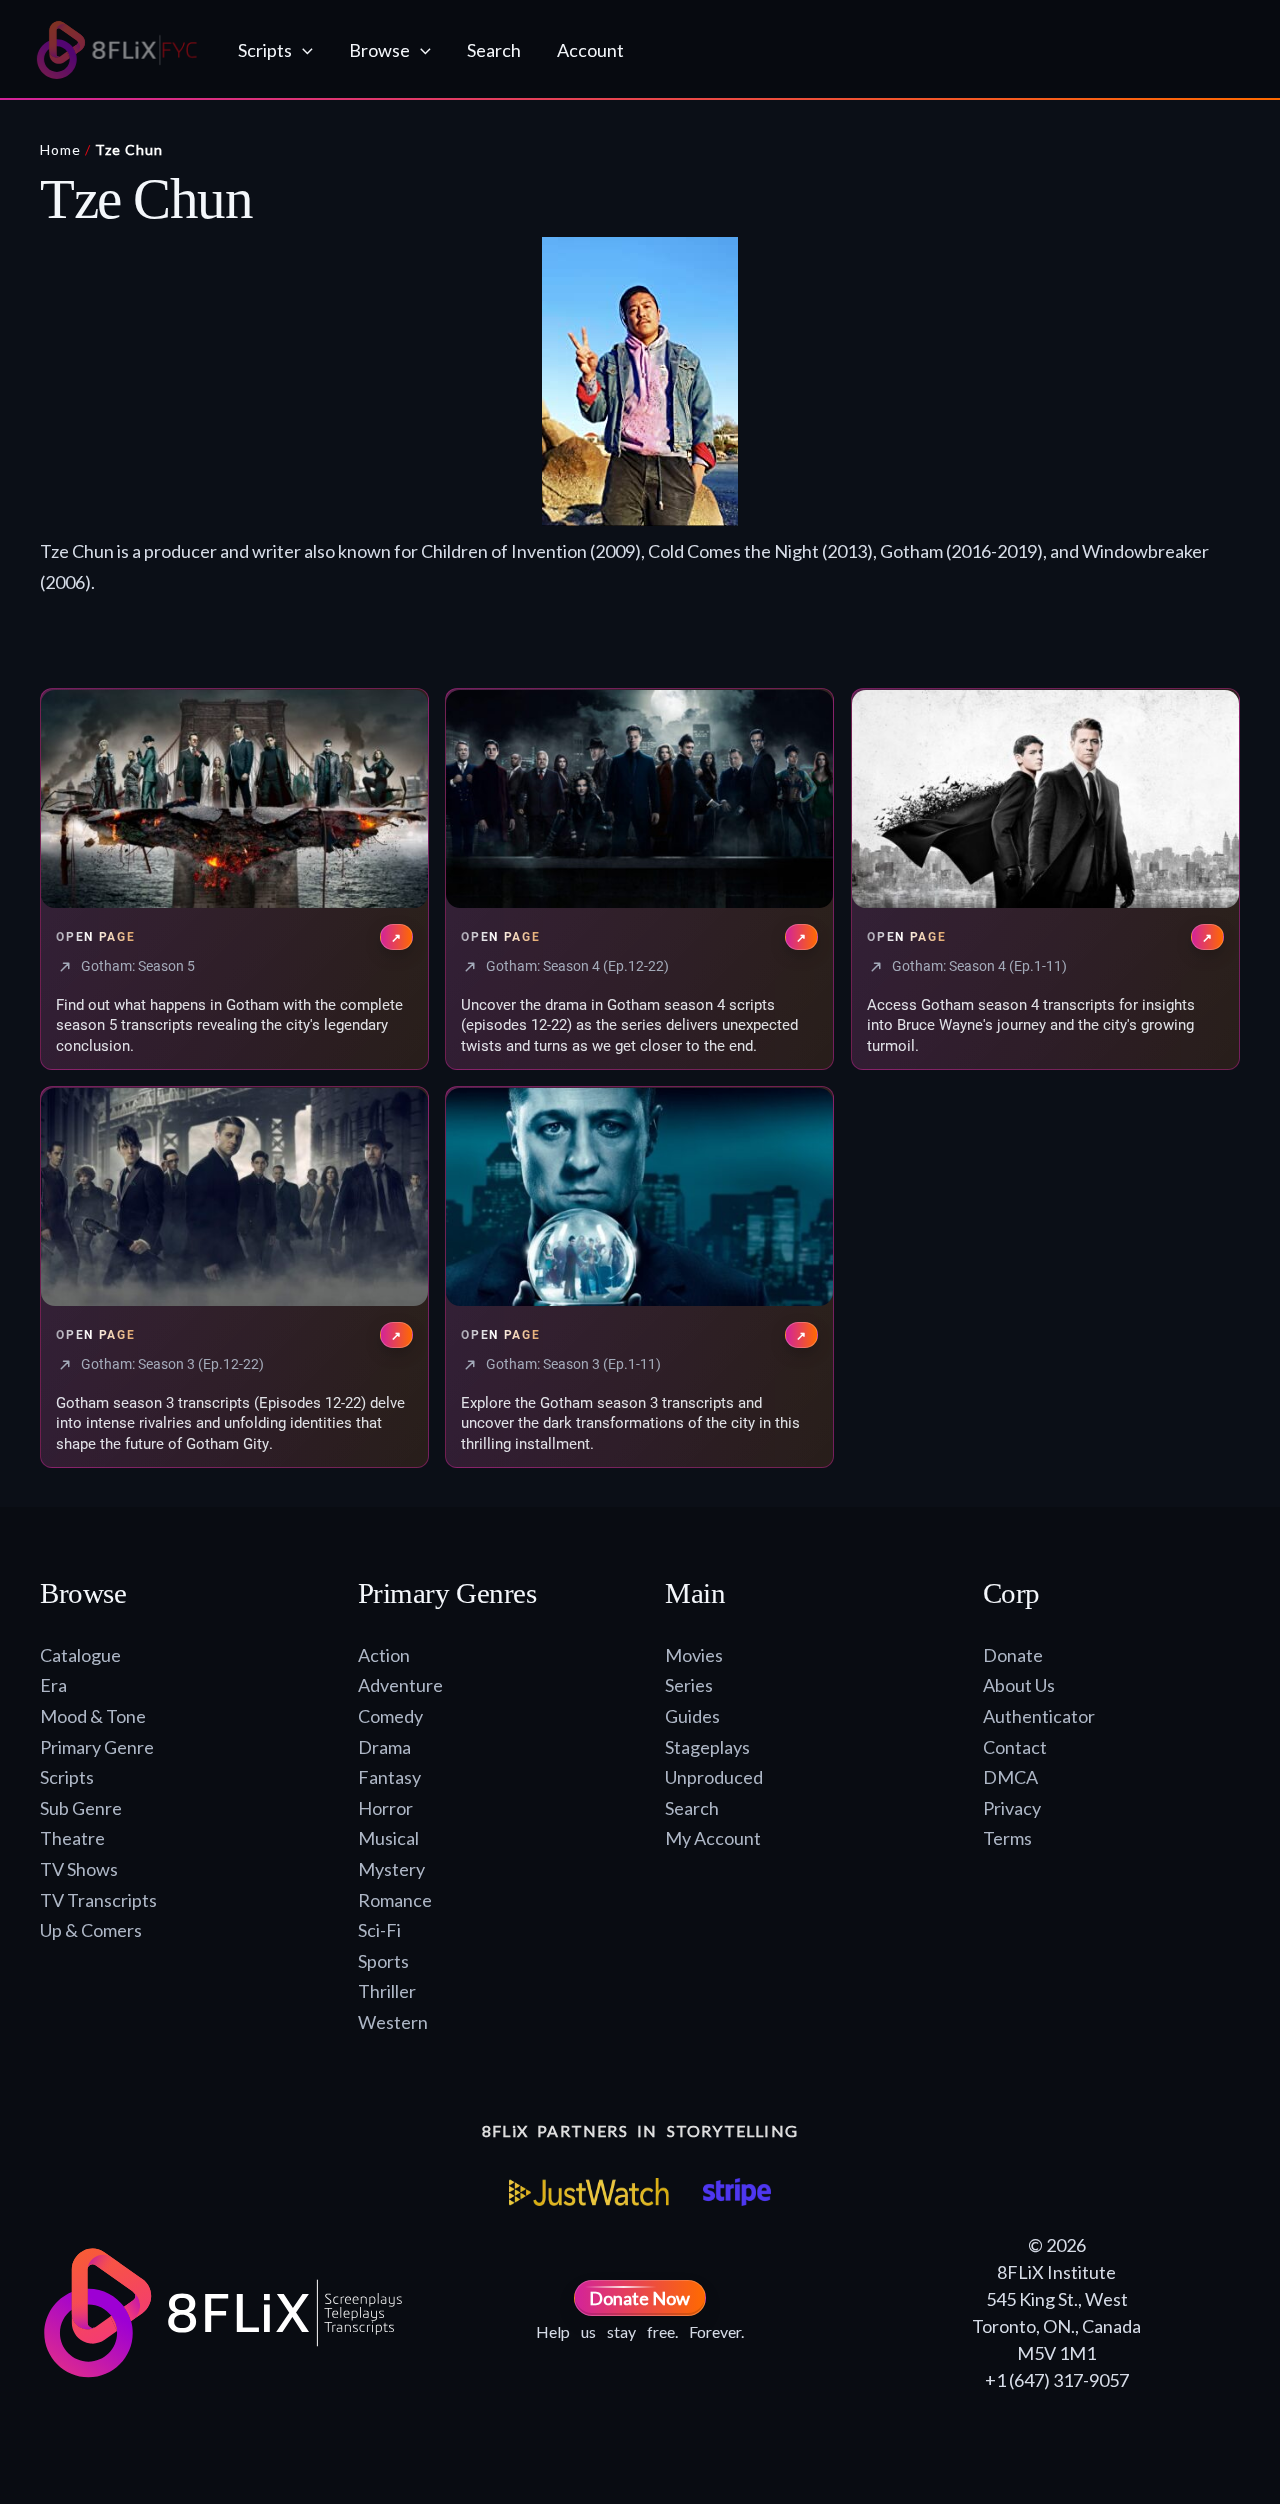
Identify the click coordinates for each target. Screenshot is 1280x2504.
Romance (395, 1900)
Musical (388, 1838)
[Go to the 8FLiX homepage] (117, 50)
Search (692, 1808)
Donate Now (639, 2298)
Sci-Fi (379, 1930)
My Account (713, 1838)
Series (689, 1685)
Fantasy (389, 1777)
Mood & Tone (93, 1716)
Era (53, 1685)
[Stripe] (736, 2192)
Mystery (391, 1869)
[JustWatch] (589, 2192)
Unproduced (714, 1777)
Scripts (67, 1777)
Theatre (72, 1838)
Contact (1015, 1747)
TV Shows (79, 1869)
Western (393, 2022)
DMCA (1010, 1777)
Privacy (1012, 1808)
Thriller (387, 1991)
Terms (1007, 1838)
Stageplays (707, 1747)
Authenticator (1039, 1716)
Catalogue (80, 1655)
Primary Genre (97, 1747)
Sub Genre (81, 1808)
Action (384, 1655)
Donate (1013, 1655)
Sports (383, 1961)
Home (60, 149)
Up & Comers (91, 1930)
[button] (302, 50)
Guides (692, 1716)
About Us (1019, 1685)
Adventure (400, 1685)
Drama (384, 1747)
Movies (694, 1655)
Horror (385, 1808)
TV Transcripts (98, 1900)
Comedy (390, 1716)
